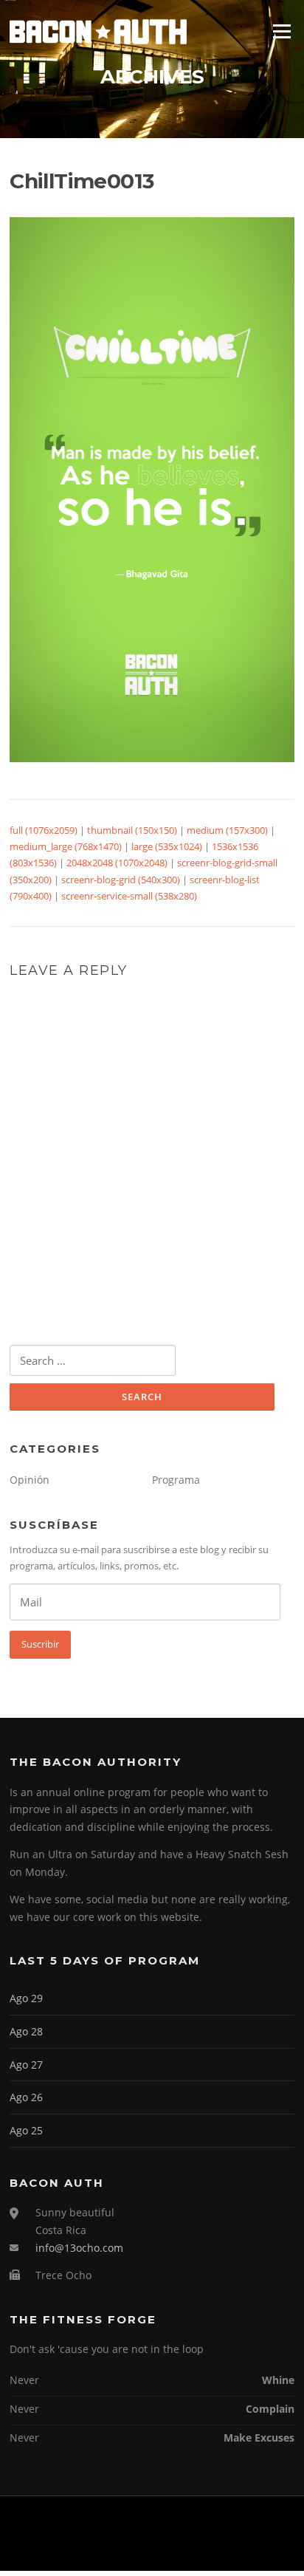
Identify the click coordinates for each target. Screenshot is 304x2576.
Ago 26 (26, 2097)
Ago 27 (26, 2065)
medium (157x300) (227, 830)
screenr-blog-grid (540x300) (121, 880)
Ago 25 (26, 2130)
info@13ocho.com (79, 2248)
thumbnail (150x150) (132, 830)
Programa (176, 1480)
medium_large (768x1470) (66, 846)
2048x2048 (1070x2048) (117, 863)
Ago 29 (26, 1998)
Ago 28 (26, 2031)
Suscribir (40, 1644)
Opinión (30, 1480)
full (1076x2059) (44, 830)
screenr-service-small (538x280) (129, 896)
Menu (281, 31)
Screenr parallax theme (115, 2547)
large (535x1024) (167, 846)
